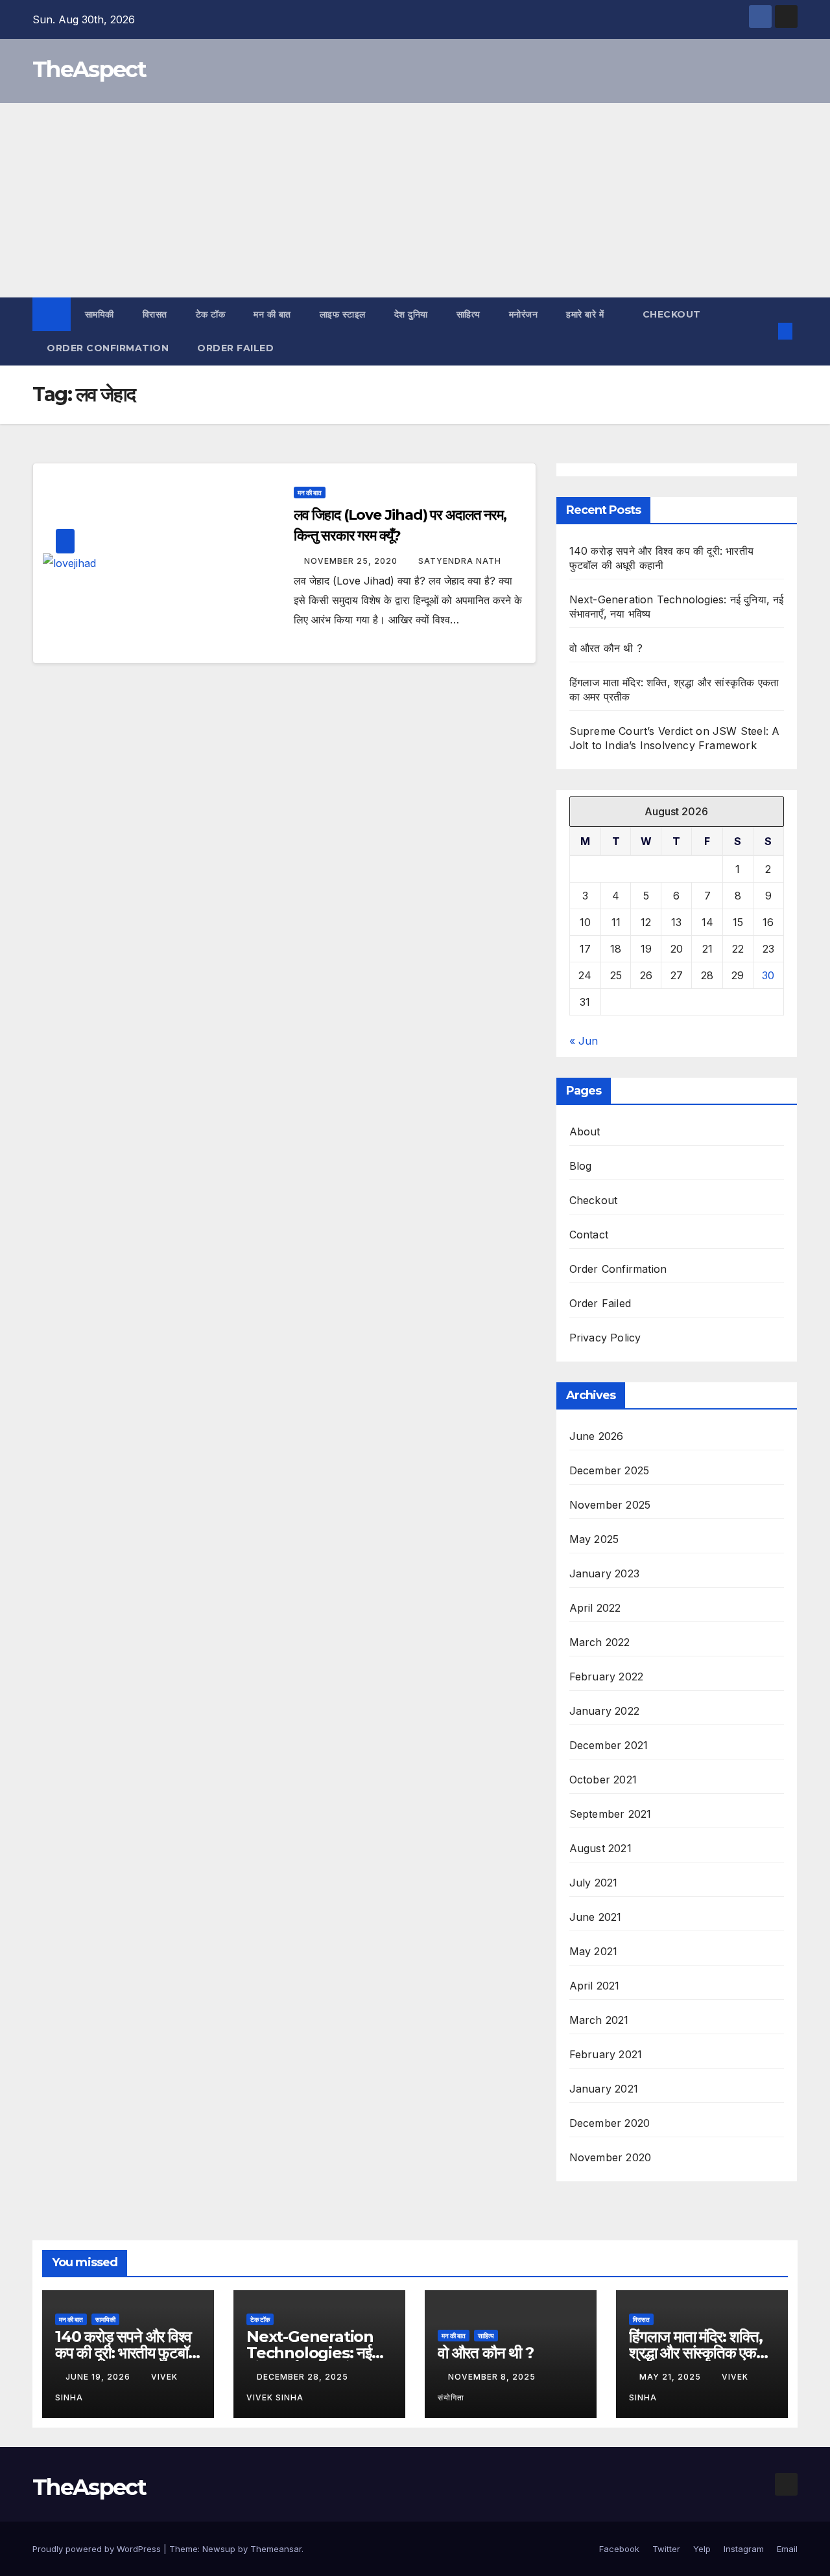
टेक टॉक (211, 314)
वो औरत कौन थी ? (606, 648)
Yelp (702, 2549)
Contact (589, 1235)
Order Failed (235, 348)
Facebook (619, 2549)
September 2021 (611, 1814)
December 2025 (610, 1470)
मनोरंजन (524, 314)
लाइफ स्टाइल (343, 314)
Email (787, 2549)
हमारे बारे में (587, 314)
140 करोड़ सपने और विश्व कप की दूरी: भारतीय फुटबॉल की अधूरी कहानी (126, 2353)
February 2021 (606, 2054)
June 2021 (596, 1917)
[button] (764, 331)
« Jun (584, 1041)
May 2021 (594, 1951)
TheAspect (89, 69)
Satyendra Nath (460, 561)
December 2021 (609, 1745)
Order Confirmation (108, 348)
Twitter (666, 2549)
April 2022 (595, 1608)
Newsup (219, 2549)
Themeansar (276, 2549)
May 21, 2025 (671, 2377)
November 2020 (611, 2157)
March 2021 (599, 2020)
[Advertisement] (415, 200)
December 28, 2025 (304, 2377)
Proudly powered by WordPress (98, 2549)
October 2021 (603, 1780)
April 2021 (595, 1986)
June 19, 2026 (99, 2377)
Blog (581, 1166)
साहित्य (468, 314)
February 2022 (607, 1677)
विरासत (155, 314)
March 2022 (600, 1642)
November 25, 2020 (352, 561)
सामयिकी (100, 314)
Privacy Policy (605, 1338)
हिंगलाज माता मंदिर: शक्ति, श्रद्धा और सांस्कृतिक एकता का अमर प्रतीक (698, 2353)
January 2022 (604, 1711)
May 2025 (594, 1539)
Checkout (672, 314)
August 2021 (600, 1848)
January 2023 (604, 1573)
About (585, 1131)
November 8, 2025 (493, 2377)
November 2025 (610, 1505)
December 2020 (610, 2123)
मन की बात (272, 314)
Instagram (744, 2549)
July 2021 (594, 1883)
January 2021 (604, 2089)
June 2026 (597, 1436)
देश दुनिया (411, 314)
